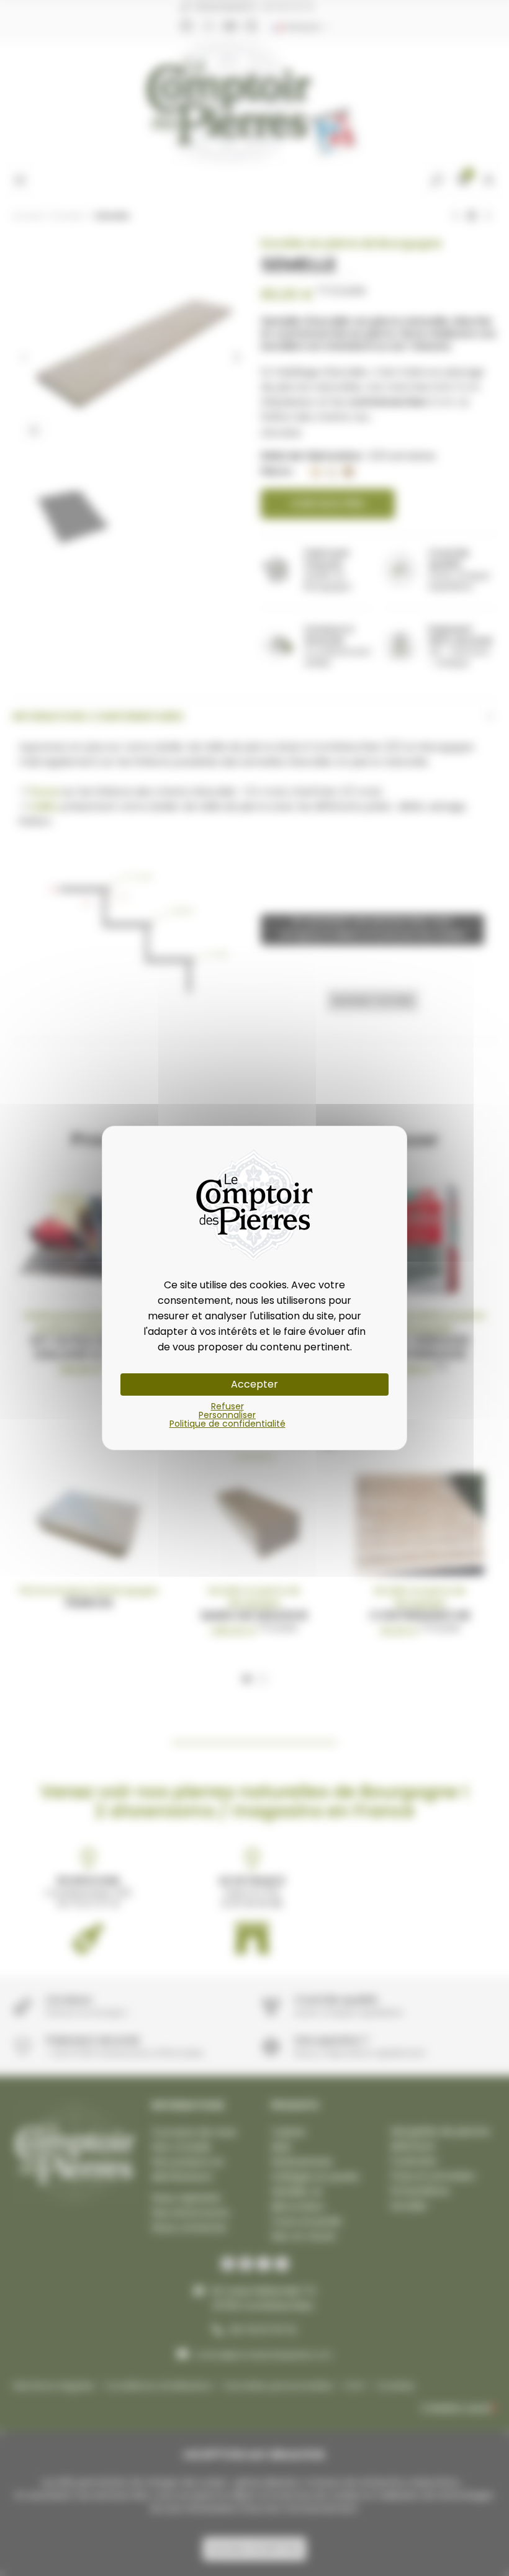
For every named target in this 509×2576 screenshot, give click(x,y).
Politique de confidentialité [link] (227, 1424)
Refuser (227, 1406)
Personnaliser (227, 1415)
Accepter (254, 1384)
